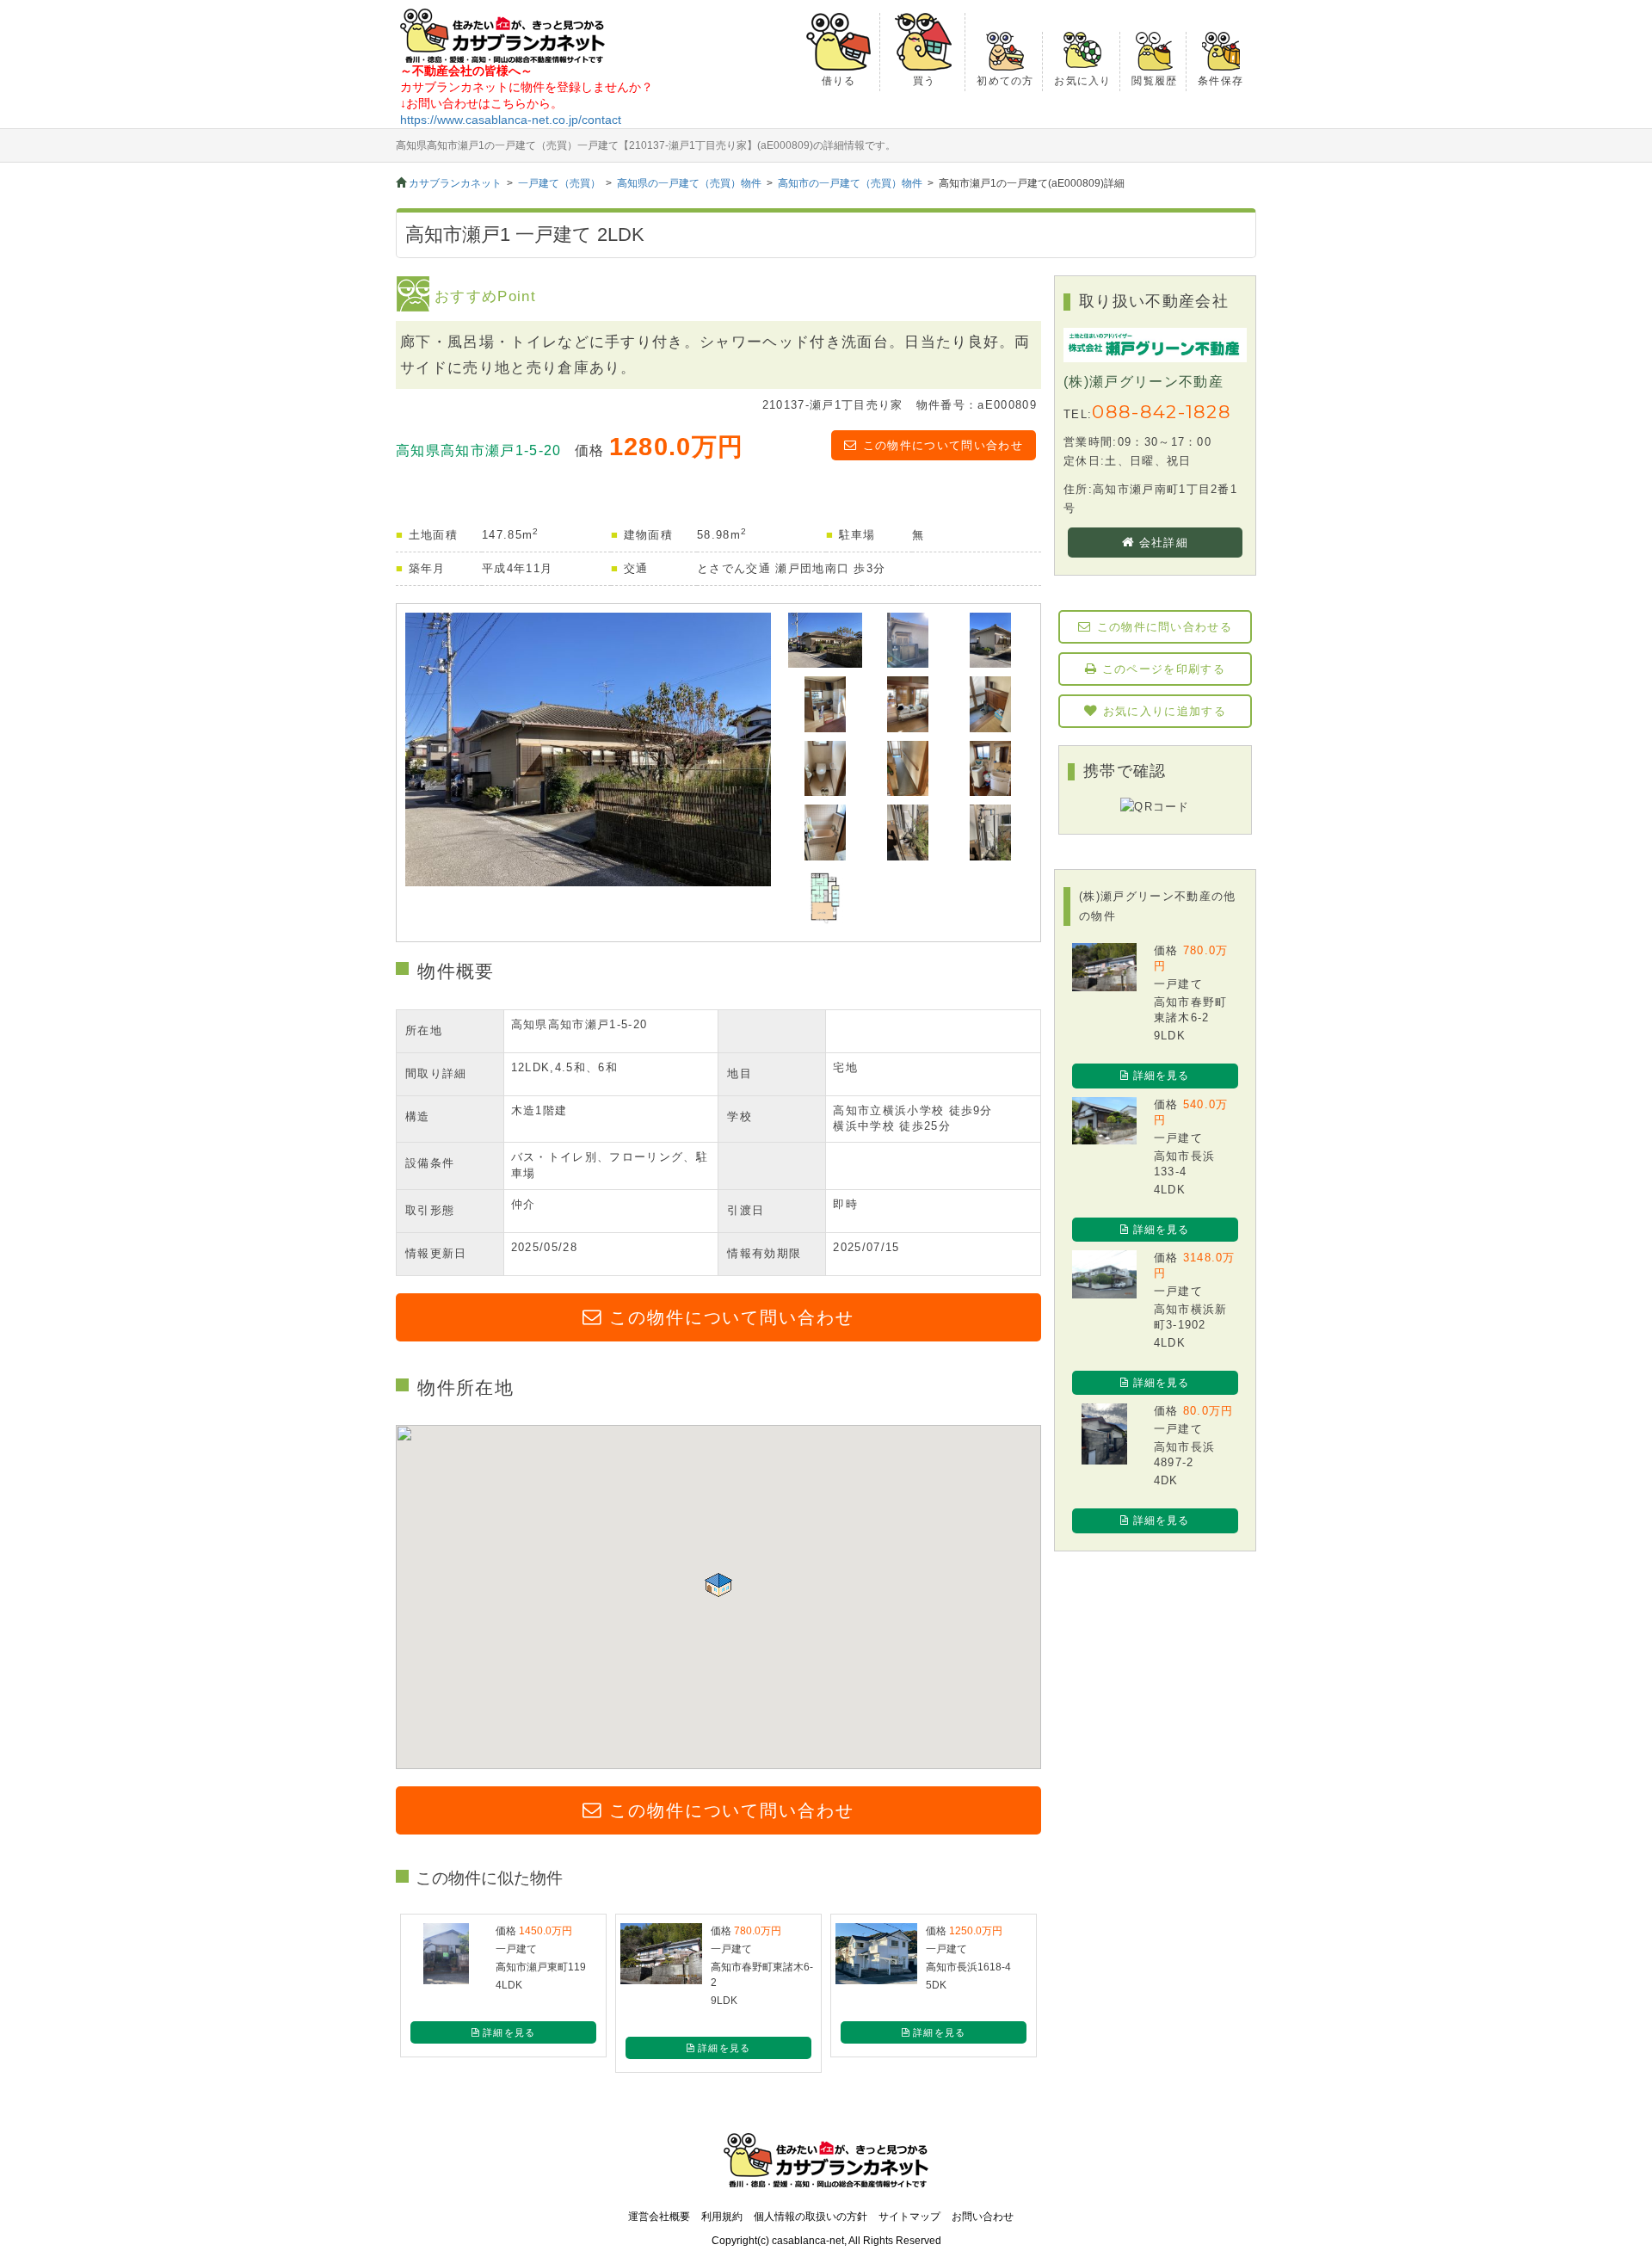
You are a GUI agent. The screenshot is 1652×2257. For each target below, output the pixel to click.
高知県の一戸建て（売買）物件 (689, 183)
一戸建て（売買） (559, 183)
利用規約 (722, 2217)
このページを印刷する (1164, 669)
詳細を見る (1162, 1076)
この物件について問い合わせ (943, 445)
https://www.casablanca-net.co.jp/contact (511, 120)
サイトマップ (909, 2217)
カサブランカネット (455, 183)
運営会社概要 (659, 2217)
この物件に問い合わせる (1165, 627)
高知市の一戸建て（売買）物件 (850, 183)
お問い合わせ (983, 2217)
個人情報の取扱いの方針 (811, 2217)
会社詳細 (1164, 543)
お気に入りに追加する (1165, 711)
